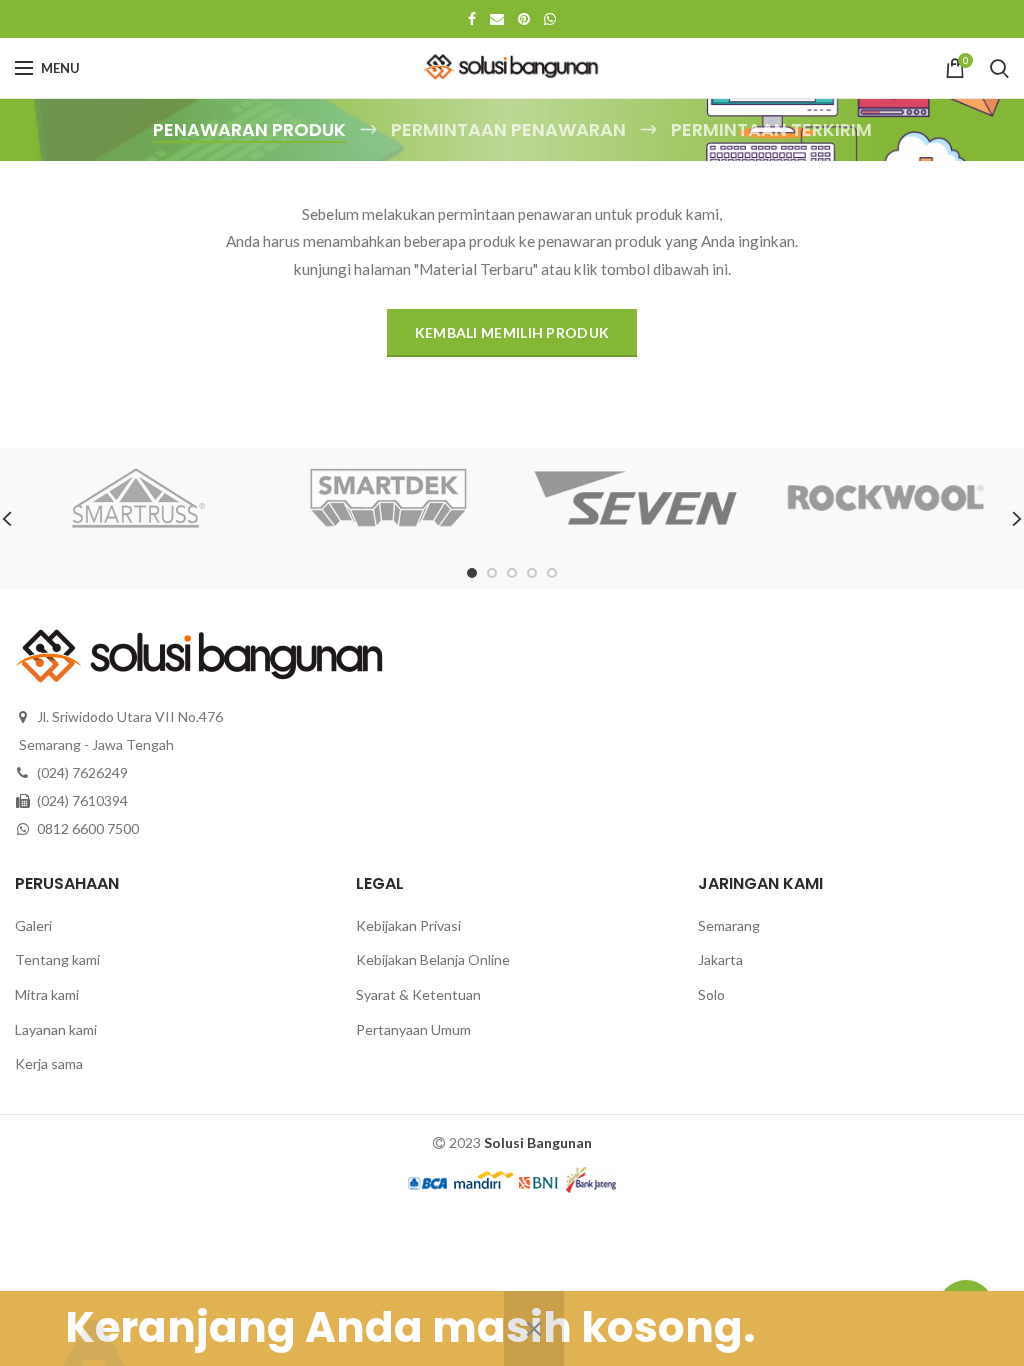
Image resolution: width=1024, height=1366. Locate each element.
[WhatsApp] (550, 19)
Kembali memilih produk (512, 332)
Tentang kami (57, 959)
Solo (711, 994)
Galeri (33, 925)
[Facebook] (472, 19)
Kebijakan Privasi (408, 925)
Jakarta (720, 959)
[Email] (497, 19)
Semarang (729, 925)
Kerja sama (49, 1063)
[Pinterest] (524, 19)
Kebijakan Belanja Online (433, 959)
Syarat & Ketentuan (418, 994)
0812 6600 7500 (88, 828)
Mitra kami (47, 994)
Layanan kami (56, 1029)
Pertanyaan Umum (413, 1029)
